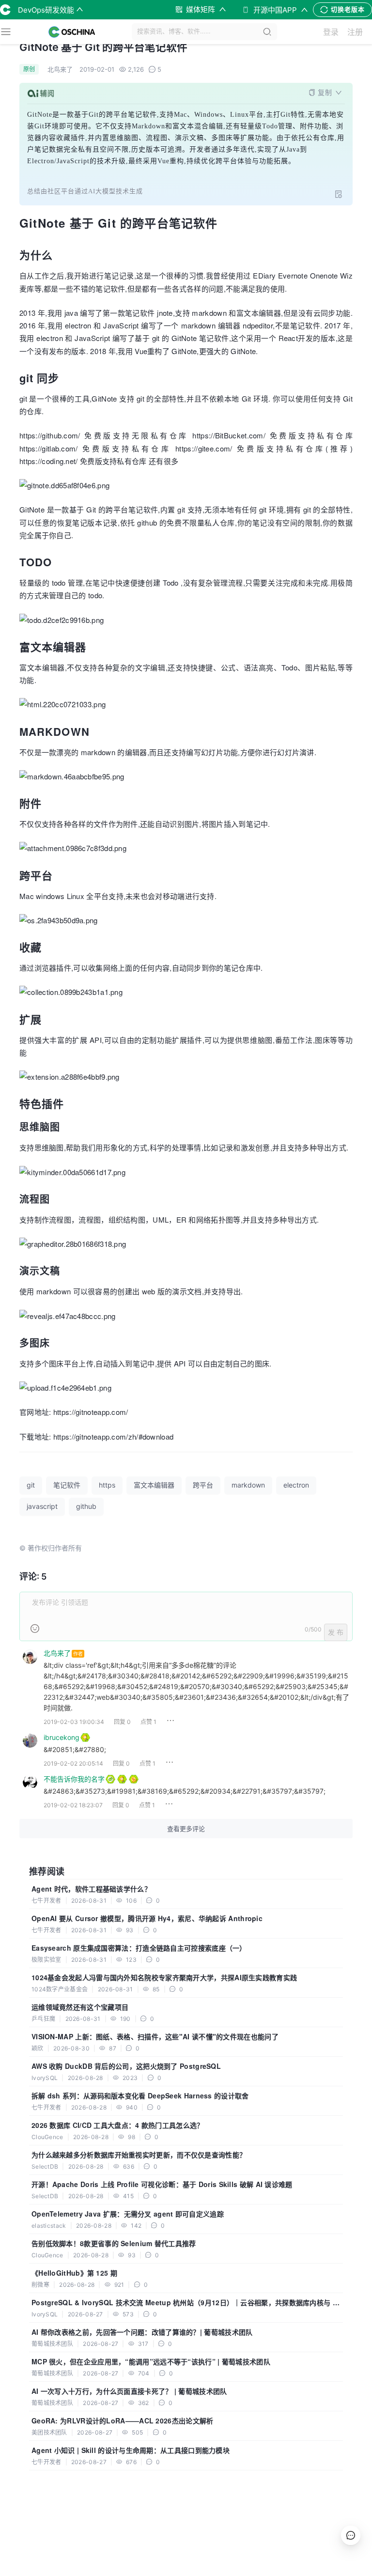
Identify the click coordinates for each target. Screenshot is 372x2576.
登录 (331, 32)
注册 (355, 32)
